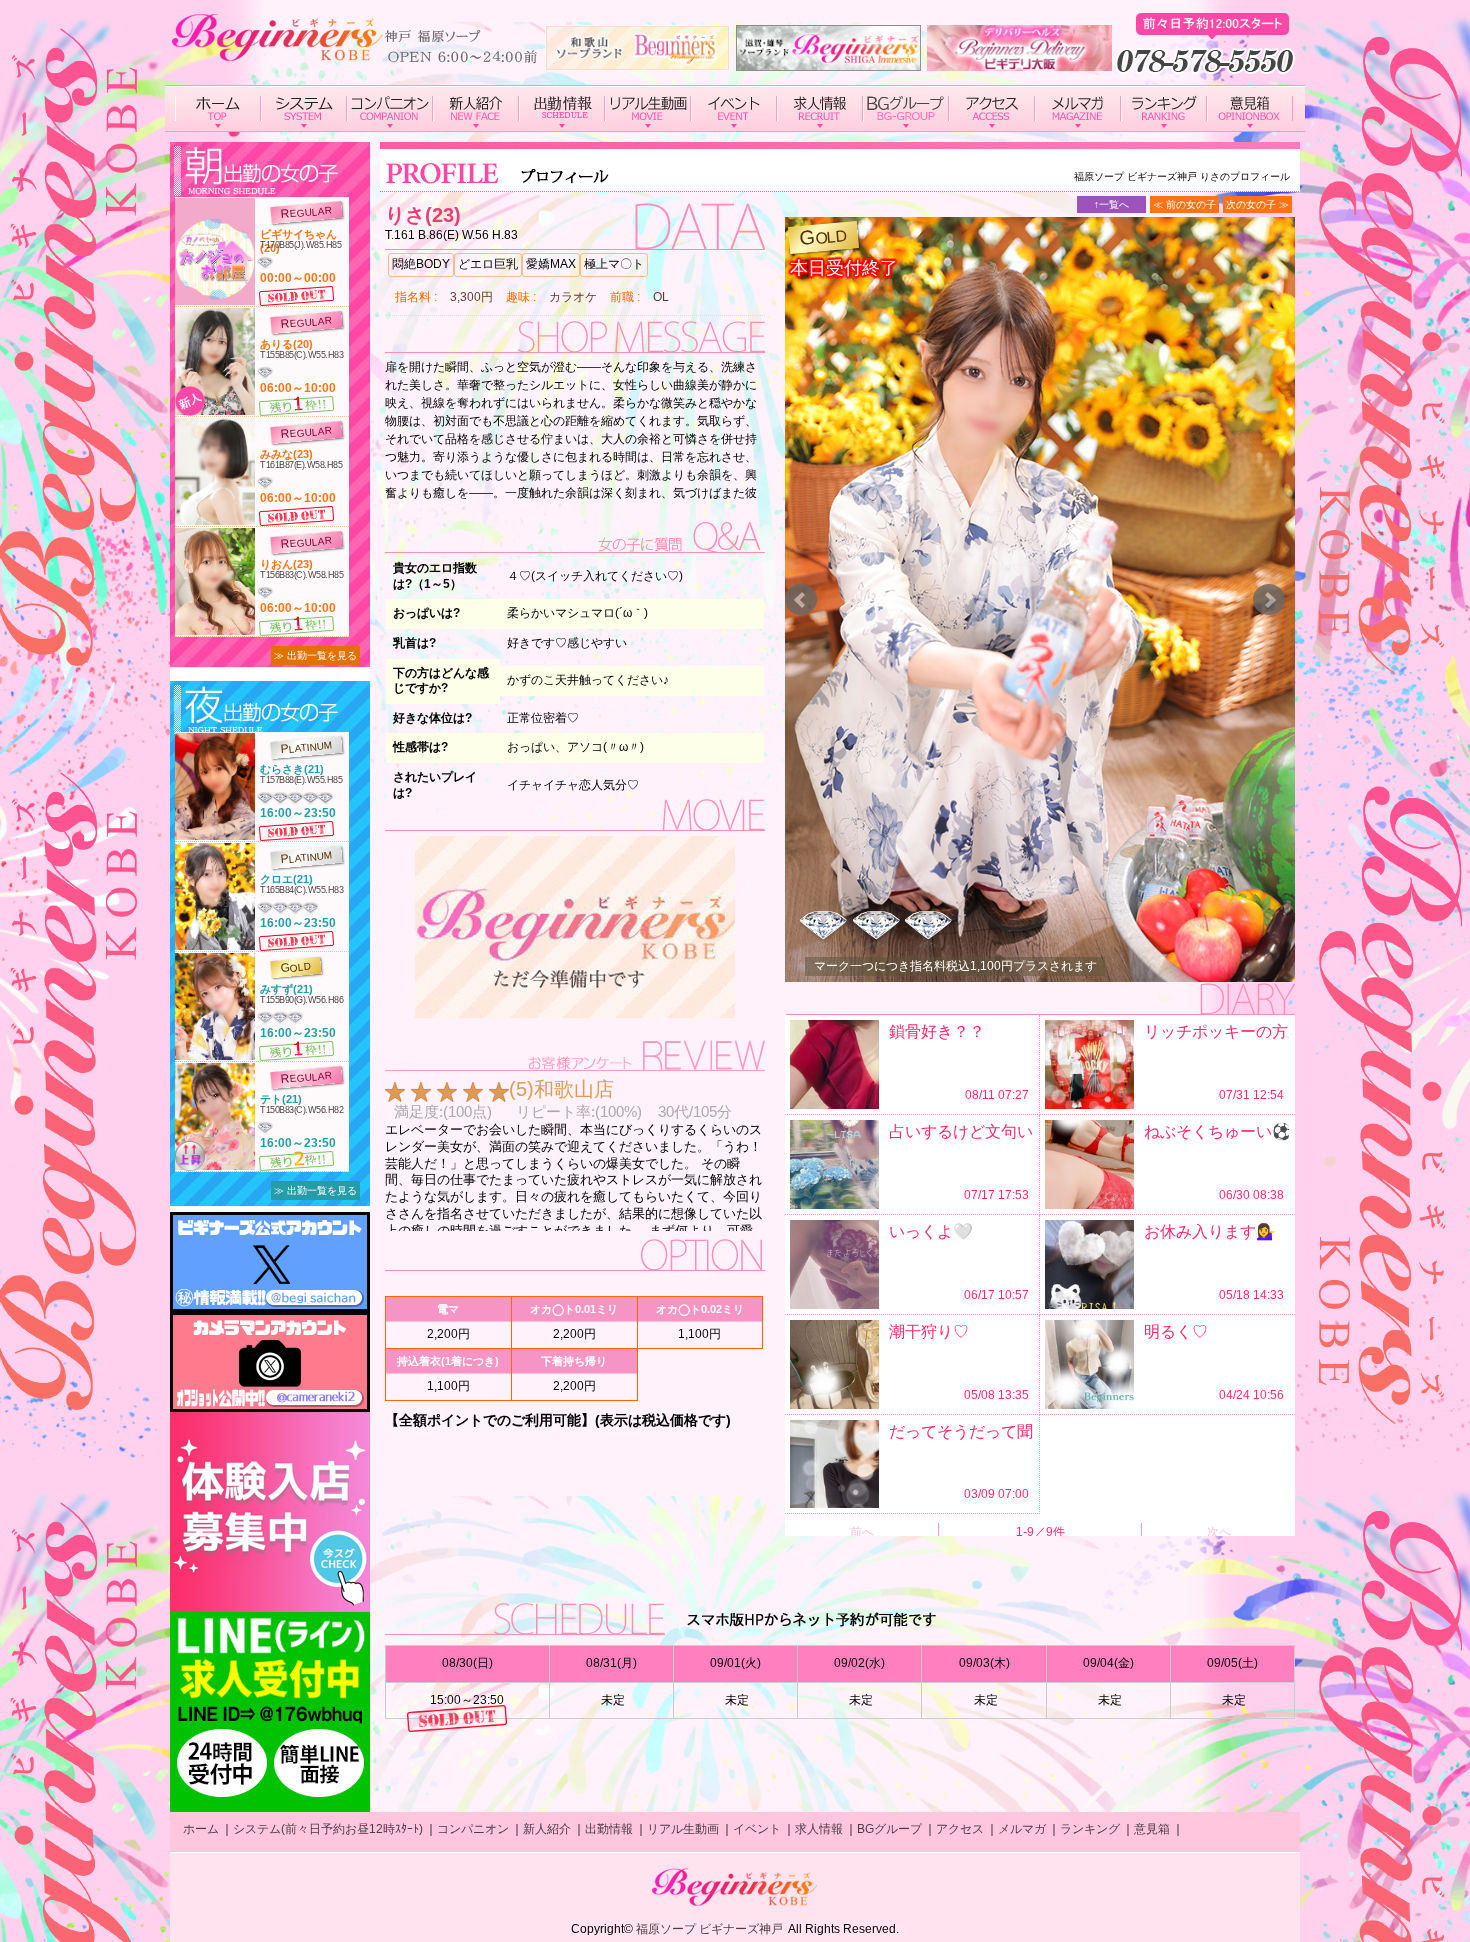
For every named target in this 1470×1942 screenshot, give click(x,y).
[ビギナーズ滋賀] (828, 63)
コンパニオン (473, 1829)
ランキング (1090, 1829)
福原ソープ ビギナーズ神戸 (709, 1929)
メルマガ (1022, 1829)
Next (1269, 600)
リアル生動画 (683, 1829)
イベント (757, 1829)
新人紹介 (547, 1829)
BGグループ (889, 1829)
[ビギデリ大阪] (1019, 63)
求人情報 (819, 1829)
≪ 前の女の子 (1184, 204)
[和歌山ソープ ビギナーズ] (637, 63)
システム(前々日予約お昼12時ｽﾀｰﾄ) (328, 1829)
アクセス (960, 1829)
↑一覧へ (1111, 204)
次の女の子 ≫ (1257, 204)
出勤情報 (609, 1829)
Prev (801, 600)
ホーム (201, 1829)
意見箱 (1152, 1829)
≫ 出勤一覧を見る (315, 655)
